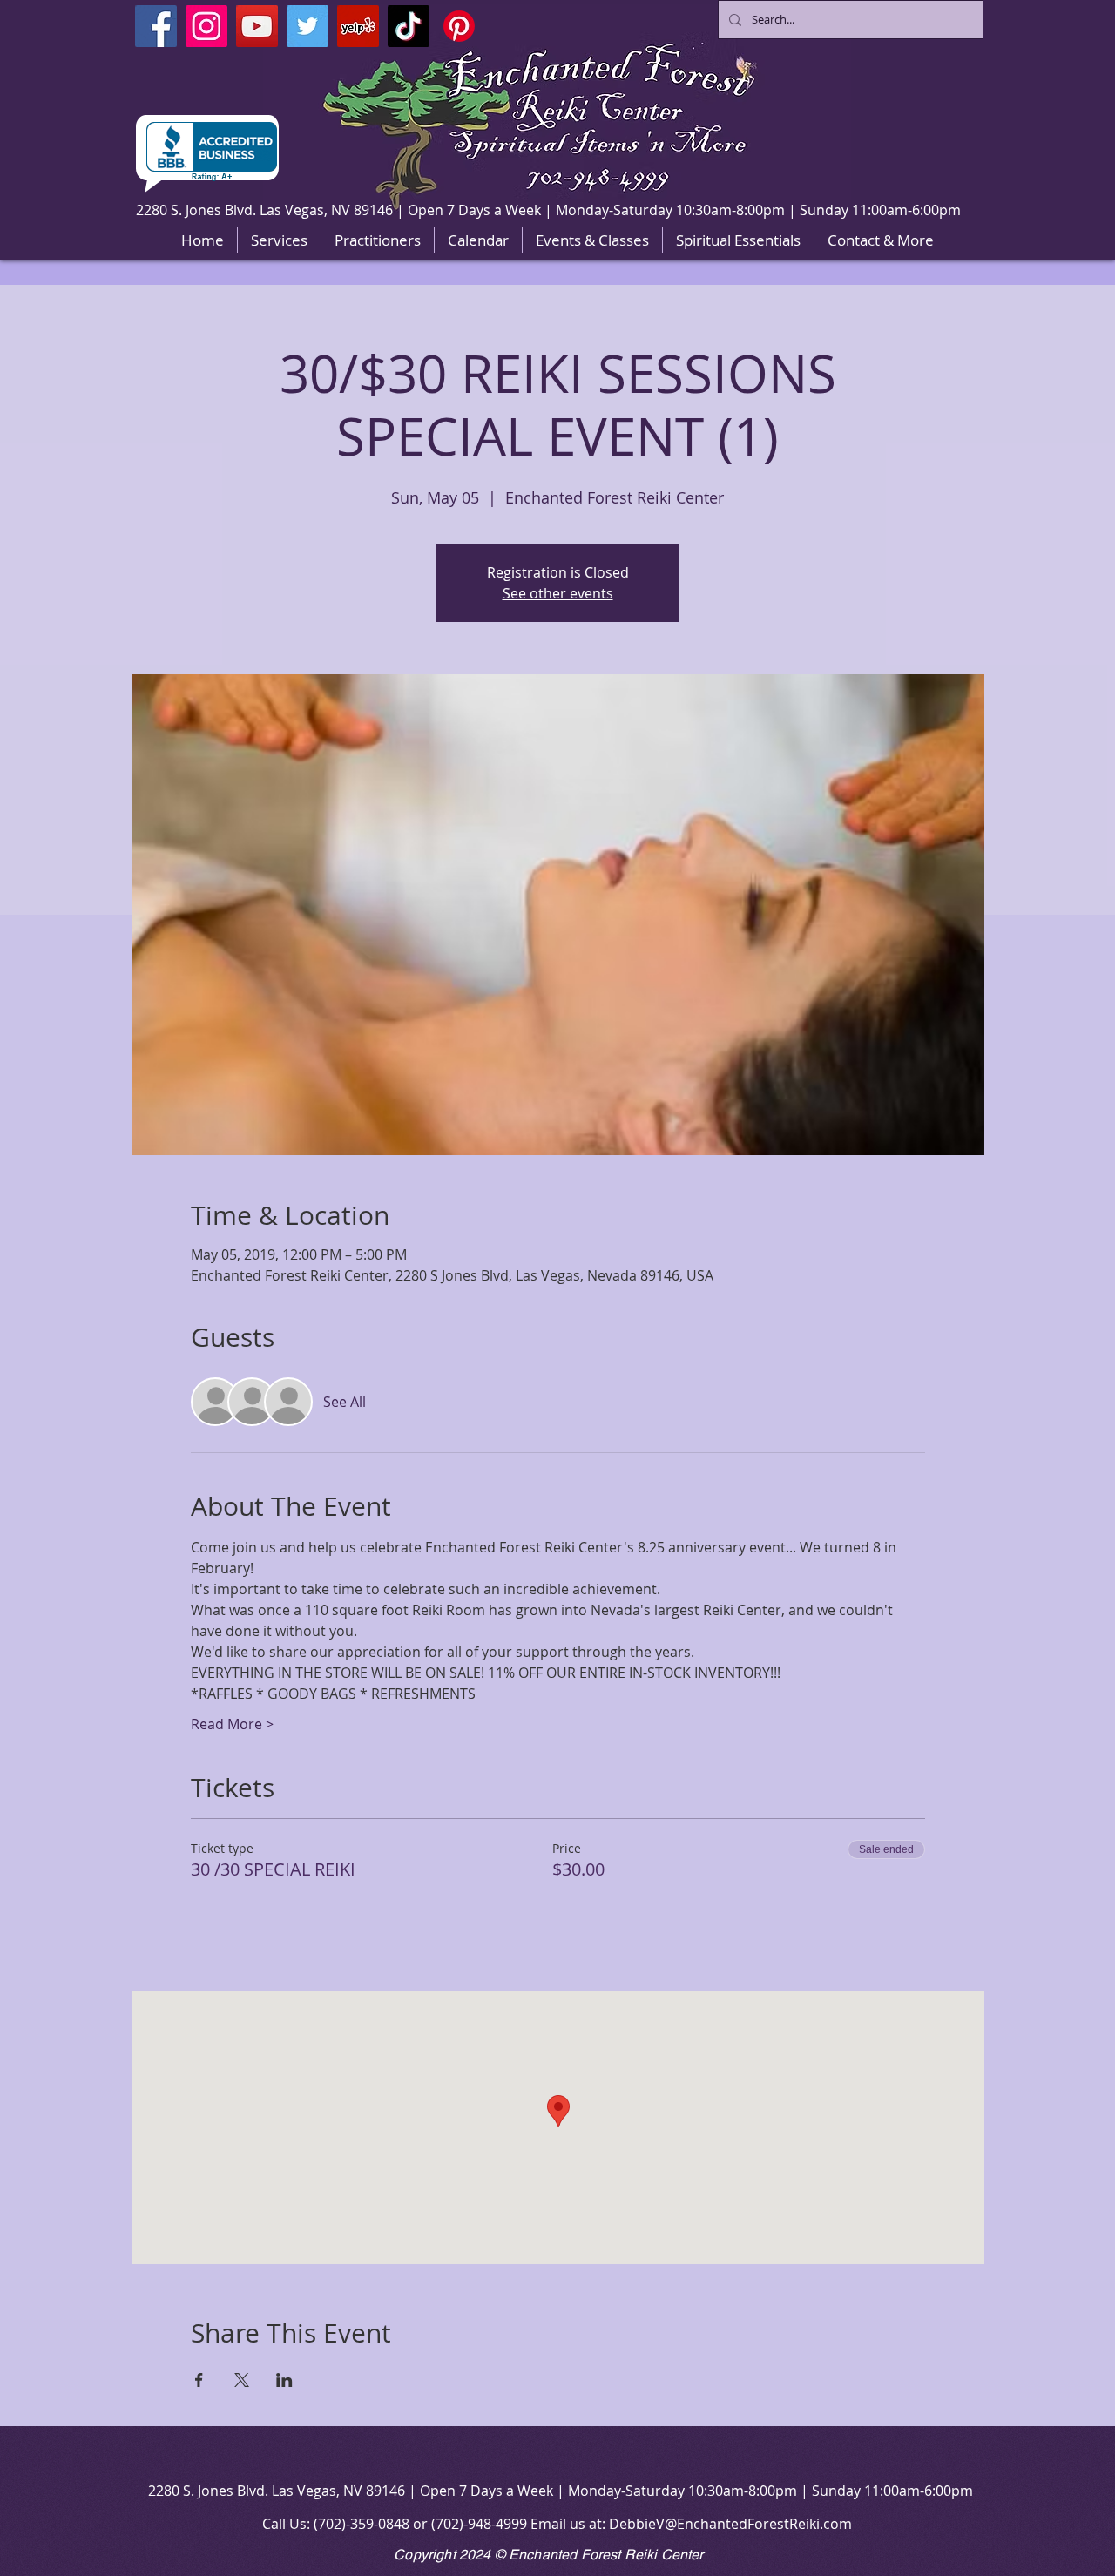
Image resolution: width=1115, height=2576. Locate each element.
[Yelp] (358, 26)
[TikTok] (409, 26)
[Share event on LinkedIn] (284, 2380)
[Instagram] (206, 26)
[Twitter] (307, 26)
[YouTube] (257, 26)
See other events (558, 593)
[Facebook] (156, 26)
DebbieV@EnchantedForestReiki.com (730, 2524)
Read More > (232, 1724)
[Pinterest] (459, 26)
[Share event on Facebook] (199, 2380)
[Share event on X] (242, 2380)
